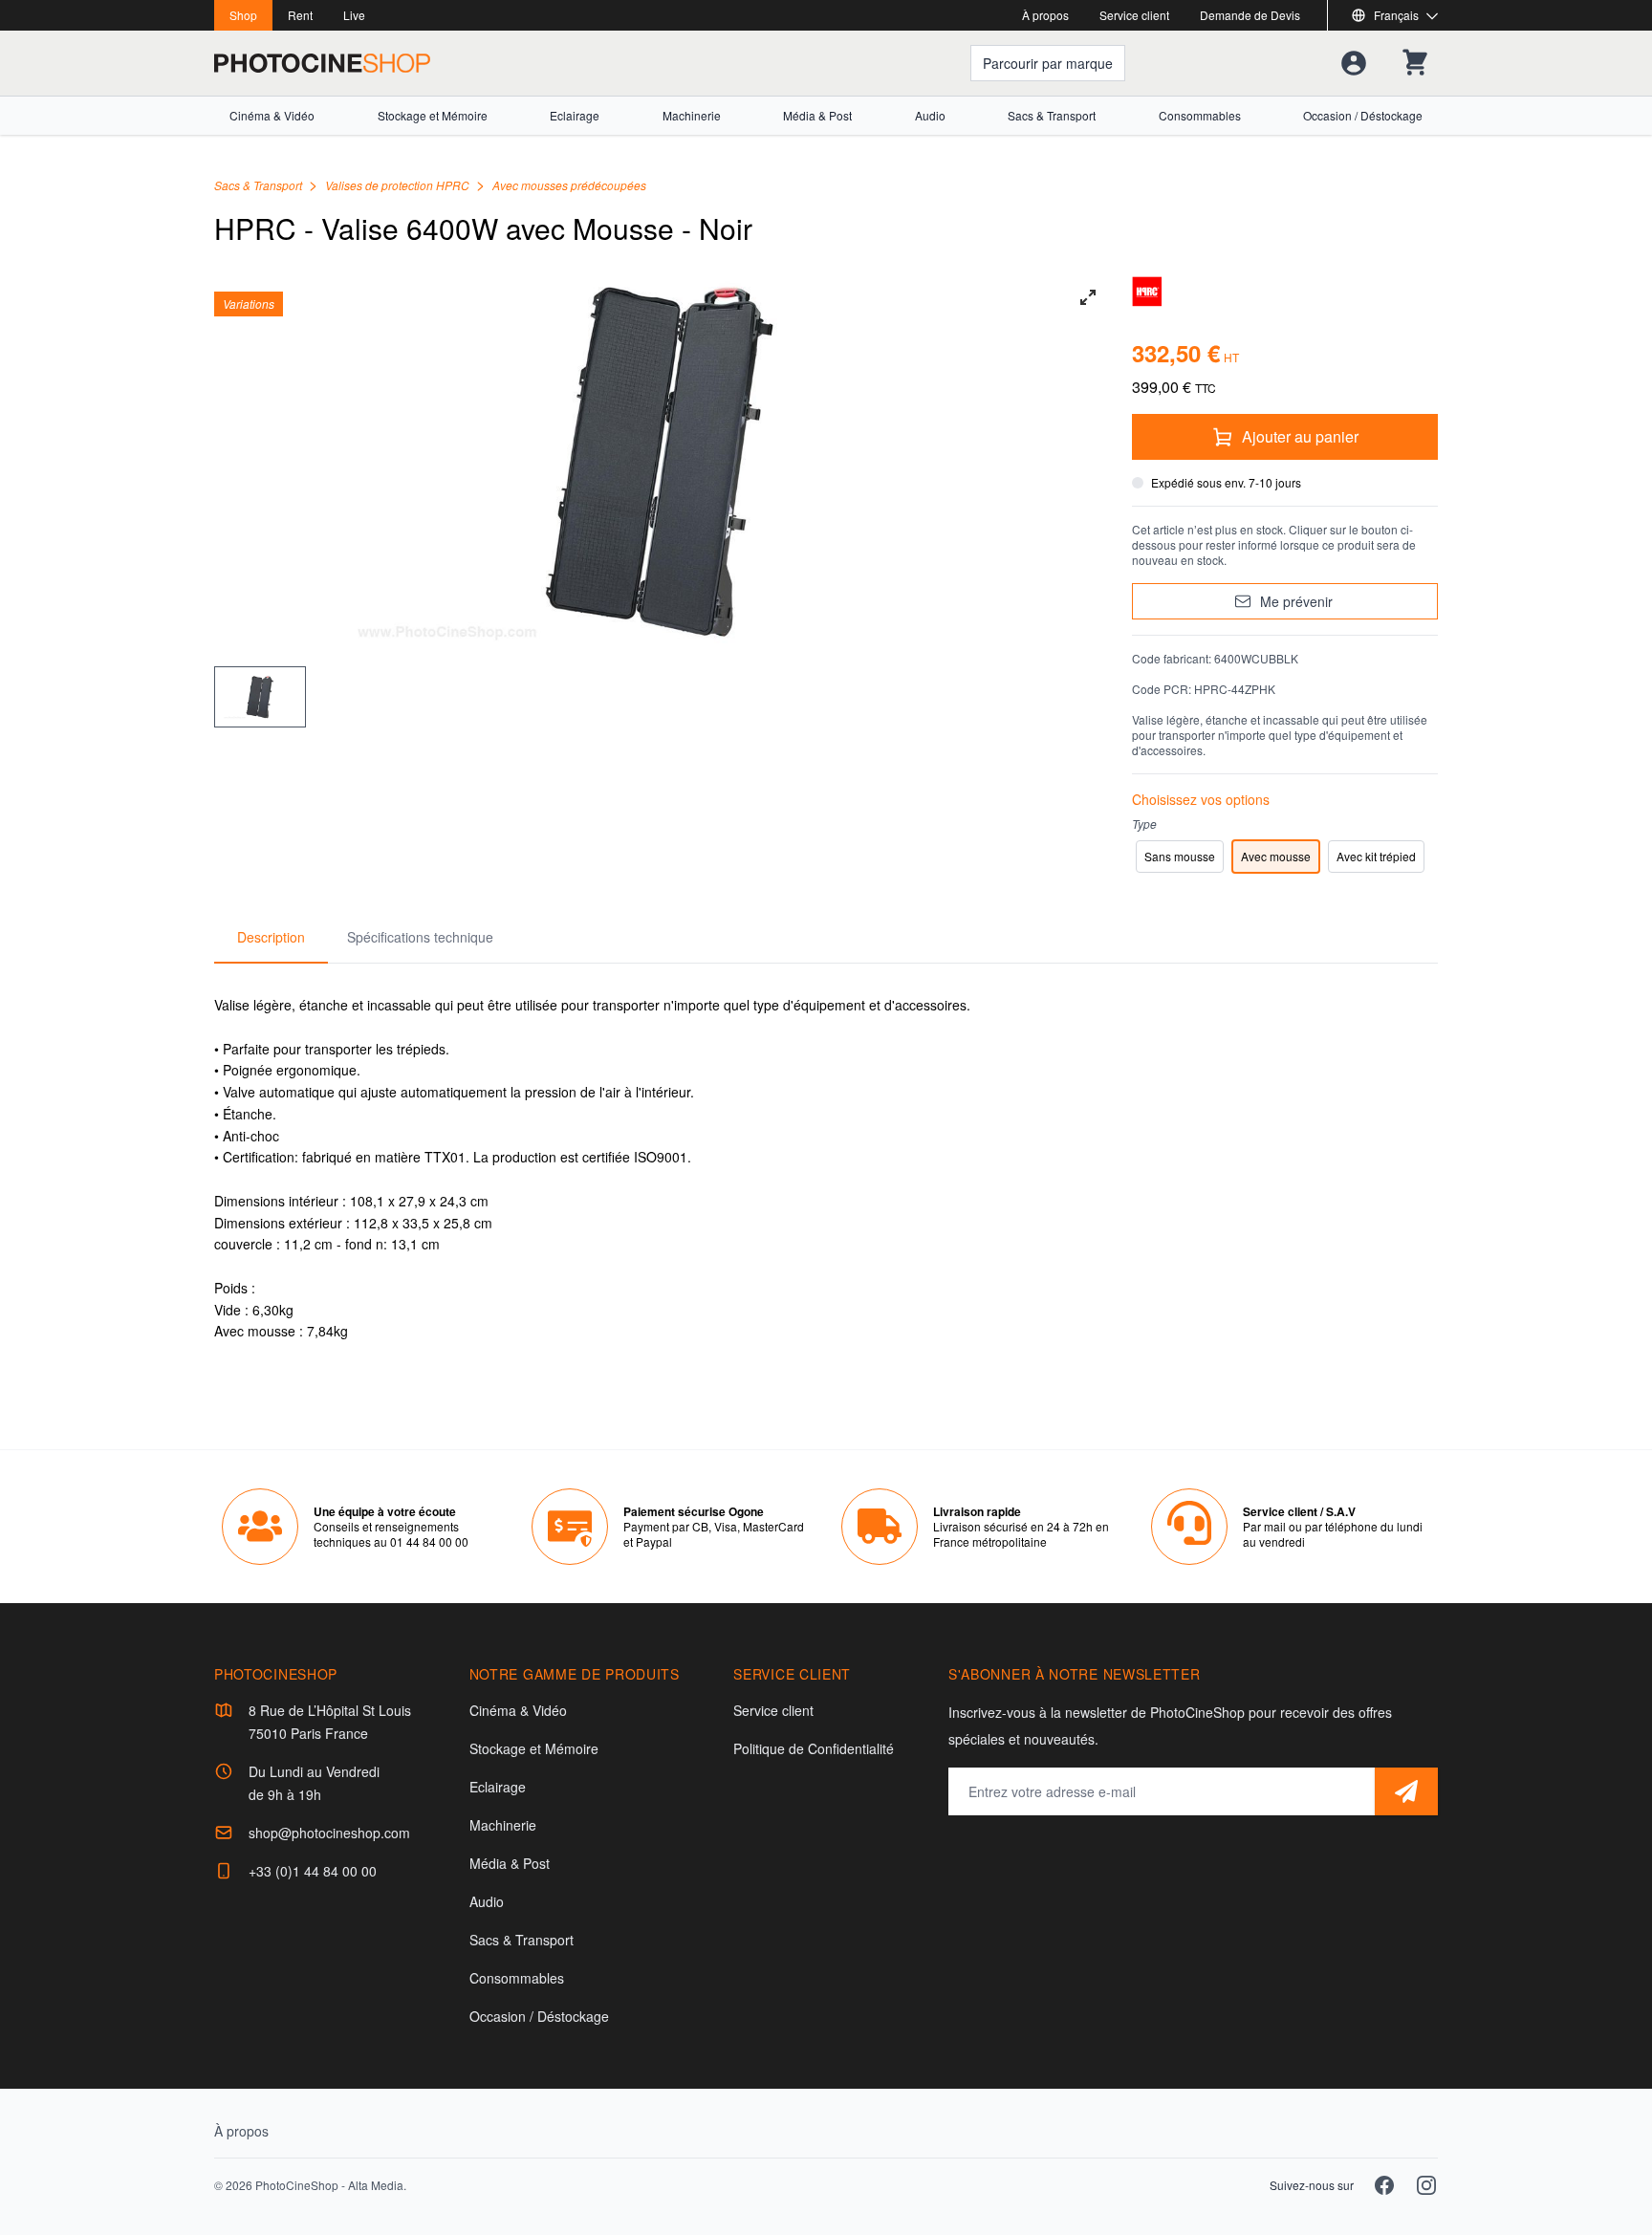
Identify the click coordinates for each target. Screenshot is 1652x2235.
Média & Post (817, 116)
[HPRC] (1285, 292)
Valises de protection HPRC (399, 185)
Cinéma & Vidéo (272, 116)
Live (354, 15)
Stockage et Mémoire (433, 116)
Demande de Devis (1250, 15)
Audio (930, 116)
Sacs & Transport (1052, 116)
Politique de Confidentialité (814, 1748)
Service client (1134, 15)
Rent (300, 15)
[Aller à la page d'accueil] (322, 63)
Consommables (1200, 116)
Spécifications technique (420, 937)
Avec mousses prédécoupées (569, 185)
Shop (243, 15)
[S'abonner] (1406, 1791)
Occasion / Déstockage (1363, 116)
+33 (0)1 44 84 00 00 (313, 1871)
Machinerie (692, 116)
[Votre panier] (1415, 63)
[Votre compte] (1354, 63)
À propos (1045, 15)
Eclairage (575, 116)
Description (271, 937)
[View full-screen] (1088, 297)
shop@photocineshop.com (329, 1833)
